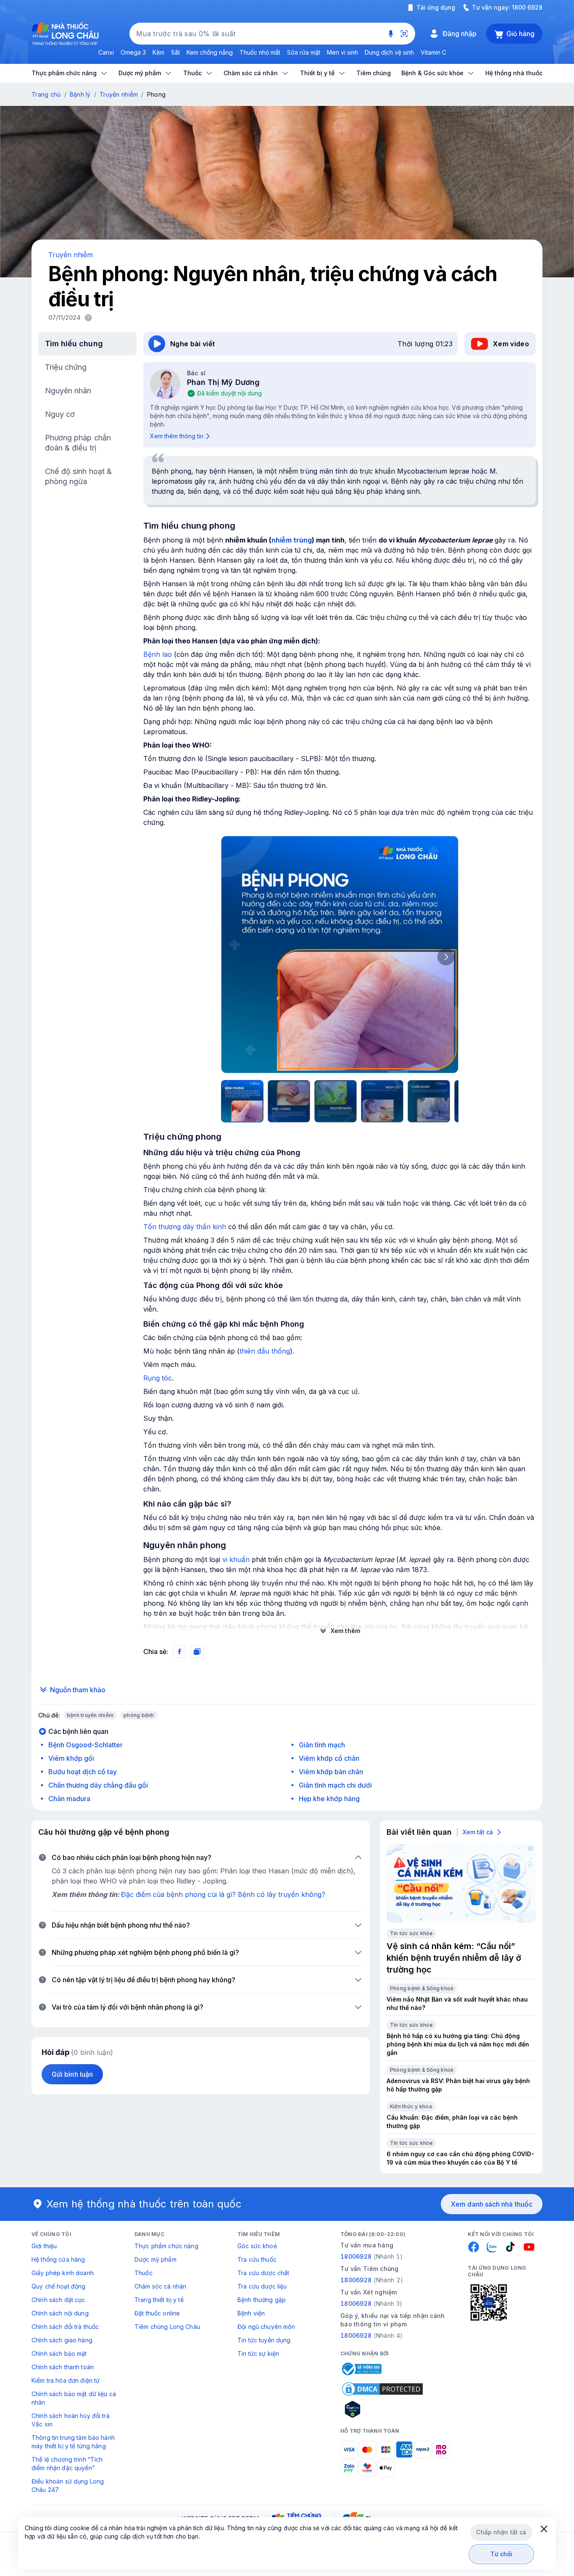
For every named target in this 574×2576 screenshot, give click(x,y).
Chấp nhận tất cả (501, 2532)
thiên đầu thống (265, 1351)
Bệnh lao (158, 654)
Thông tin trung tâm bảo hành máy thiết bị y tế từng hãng (73, 2442)
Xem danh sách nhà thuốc (492, 2204)
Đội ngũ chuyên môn (266, 2327)
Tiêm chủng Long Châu (167, 2327)
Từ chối (502, 2554)
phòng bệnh (139, 1715)
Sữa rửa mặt (304, 52)
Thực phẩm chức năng (166, 2246)
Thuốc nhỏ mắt (260, 52)
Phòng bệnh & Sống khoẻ (422, 1988)
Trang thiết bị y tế (159, 2300)
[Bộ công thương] (361, 2369)
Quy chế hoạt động (58, 2286)
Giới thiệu (44, 2246)
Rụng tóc (158, 1378)
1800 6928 (527, 7)
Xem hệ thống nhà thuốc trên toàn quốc (144, 2204)
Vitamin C (433, 52)
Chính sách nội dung (60, 2313)
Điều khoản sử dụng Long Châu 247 (68, 2485)
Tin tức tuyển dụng (264, 2340)
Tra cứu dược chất (263, 2273)
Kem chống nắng (210, 52)
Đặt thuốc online (157, 2313)
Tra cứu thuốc (257, 2259)
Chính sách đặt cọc (58, 2300)
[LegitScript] (382, 2409)
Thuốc (143, 2273)
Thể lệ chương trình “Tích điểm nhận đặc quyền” (67, 2464)
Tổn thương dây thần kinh (185, 1227)
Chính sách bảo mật (59, 2353)
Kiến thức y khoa (411, 2106)
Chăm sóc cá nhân (160, 2286)
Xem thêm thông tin (177, 436)
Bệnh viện (251, 2313)
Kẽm (158, 52)
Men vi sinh (342, 52)
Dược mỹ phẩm (155, 2259)
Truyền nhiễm (119, 94)
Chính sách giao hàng (62, 2340)
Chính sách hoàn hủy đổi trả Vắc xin (71, 2420)
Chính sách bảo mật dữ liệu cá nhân (74, 2398)
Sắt (175, 52)
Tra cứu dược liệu (262, 2286)
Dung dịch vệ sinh (389, 52)
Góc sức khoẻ (257, 2246)
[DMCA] (382, 2389)
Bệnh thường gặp (262, 2300)
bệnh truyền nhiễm (90, 1715)
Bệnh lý (80, 94)
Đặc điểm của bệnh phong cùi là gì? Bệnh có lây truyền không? (223, 1894)
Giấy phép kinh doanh (63, 2273)
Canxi (106, 52)
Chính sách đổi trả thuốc (65, 2327)
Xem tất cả (478, 1832)
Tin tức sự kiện (258, 2353)
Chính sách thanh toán (63, 2367)
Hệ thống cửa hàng (58, 2259)
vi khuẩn (236, 1559)
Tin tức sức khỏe (411, 1933)
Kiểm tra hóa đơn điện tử (66, 2380)
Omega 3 (133, 52)
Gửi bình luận (72, 2074)
